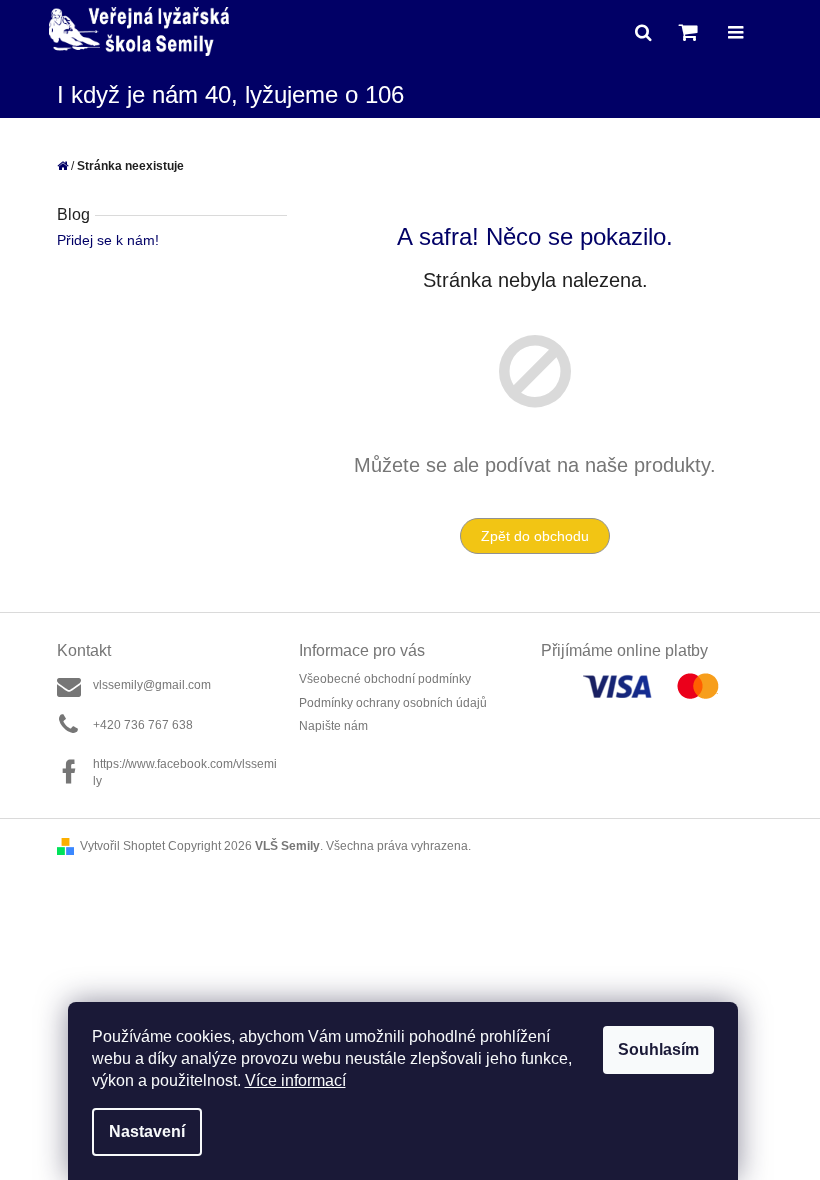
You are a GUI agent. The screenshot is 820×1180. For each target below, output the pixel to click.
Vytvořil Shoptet (122, 846)
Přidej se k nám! (108, 240)
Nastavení (147, 1131)
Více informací (295, 1080)
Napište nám (333, 726)
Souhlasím (658, 1049)
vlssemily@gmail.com (152, 685)
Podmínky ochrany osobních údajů (393, 703)
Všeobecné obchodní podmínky (385, 679)
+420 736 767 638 (143, 725)
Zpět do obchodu (535, 536)
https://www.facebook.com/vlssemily (185, 772)
